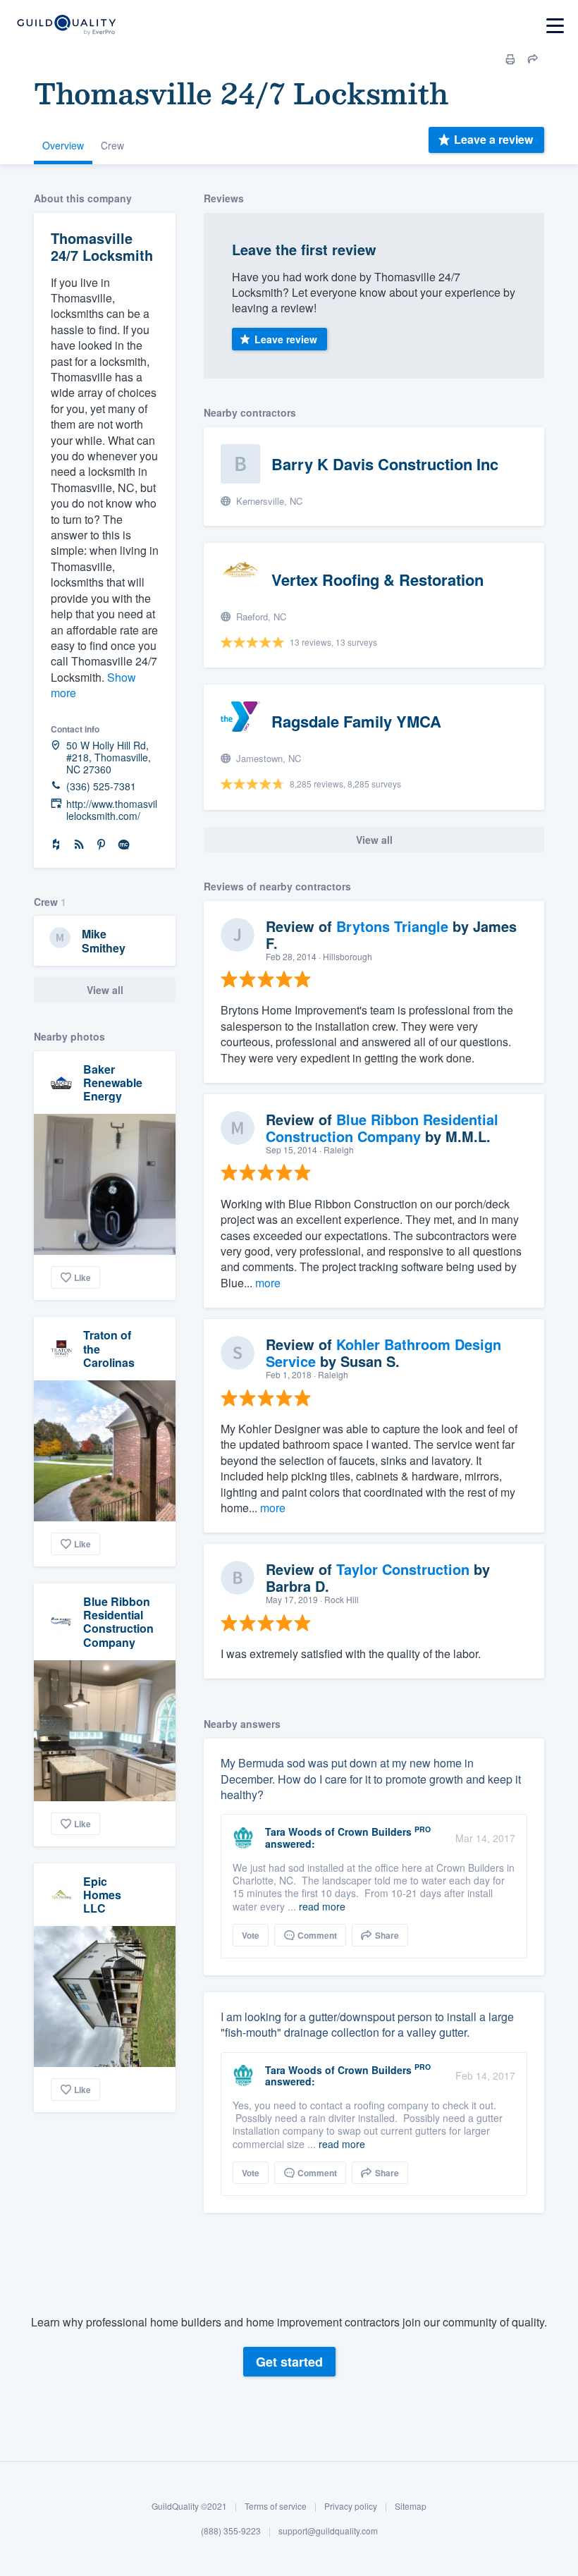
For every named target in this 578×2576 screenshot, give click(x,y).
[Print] (510, 59)
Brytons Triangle (392, 926)
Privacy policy (351, 2506)
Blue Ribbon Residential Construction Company (118, 1622)
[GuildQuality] (66, 26)
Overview (63, 145)
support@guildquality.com (328, 2531)
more (268, 1283)
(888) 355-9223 (231, 2531)
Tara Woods (294, 1832)
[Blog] (79, 845)
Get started (289, 2362)
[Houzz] (56, 845)
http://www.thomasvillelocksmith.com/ (112, 810)
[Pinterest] (102, 845)
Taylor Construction (403, 1569)
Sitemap (411, 2506)
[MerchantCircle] (124, 845)
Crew (112, 145)
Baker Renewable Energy (113, 1082)
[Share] (533, 59)
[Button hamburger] (555, 26)
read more (322, 1906)
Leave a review (493, 139)
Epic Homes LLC (102, 1895)
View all (105, 990)
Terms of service (276, 2506)
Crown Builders (375, 1832)
